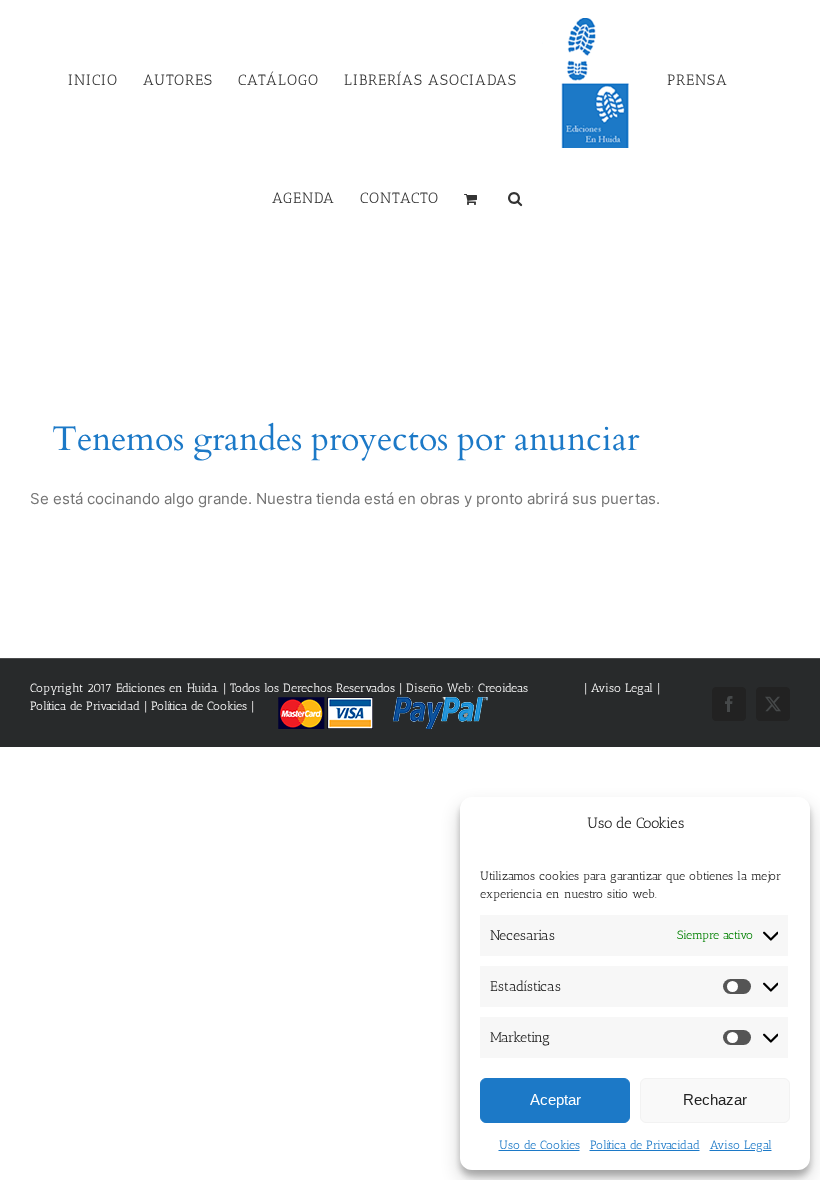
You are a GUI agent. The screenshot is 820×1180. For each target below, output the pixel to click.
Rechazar (715, 1099)
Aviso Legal (741, 1145)
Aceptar (555, 1099)
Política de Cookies (199, 706)
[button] (515, 197)
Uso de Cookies (539, 1145)
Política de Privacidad (645, 1145)
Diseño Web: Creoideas (467, 688)
